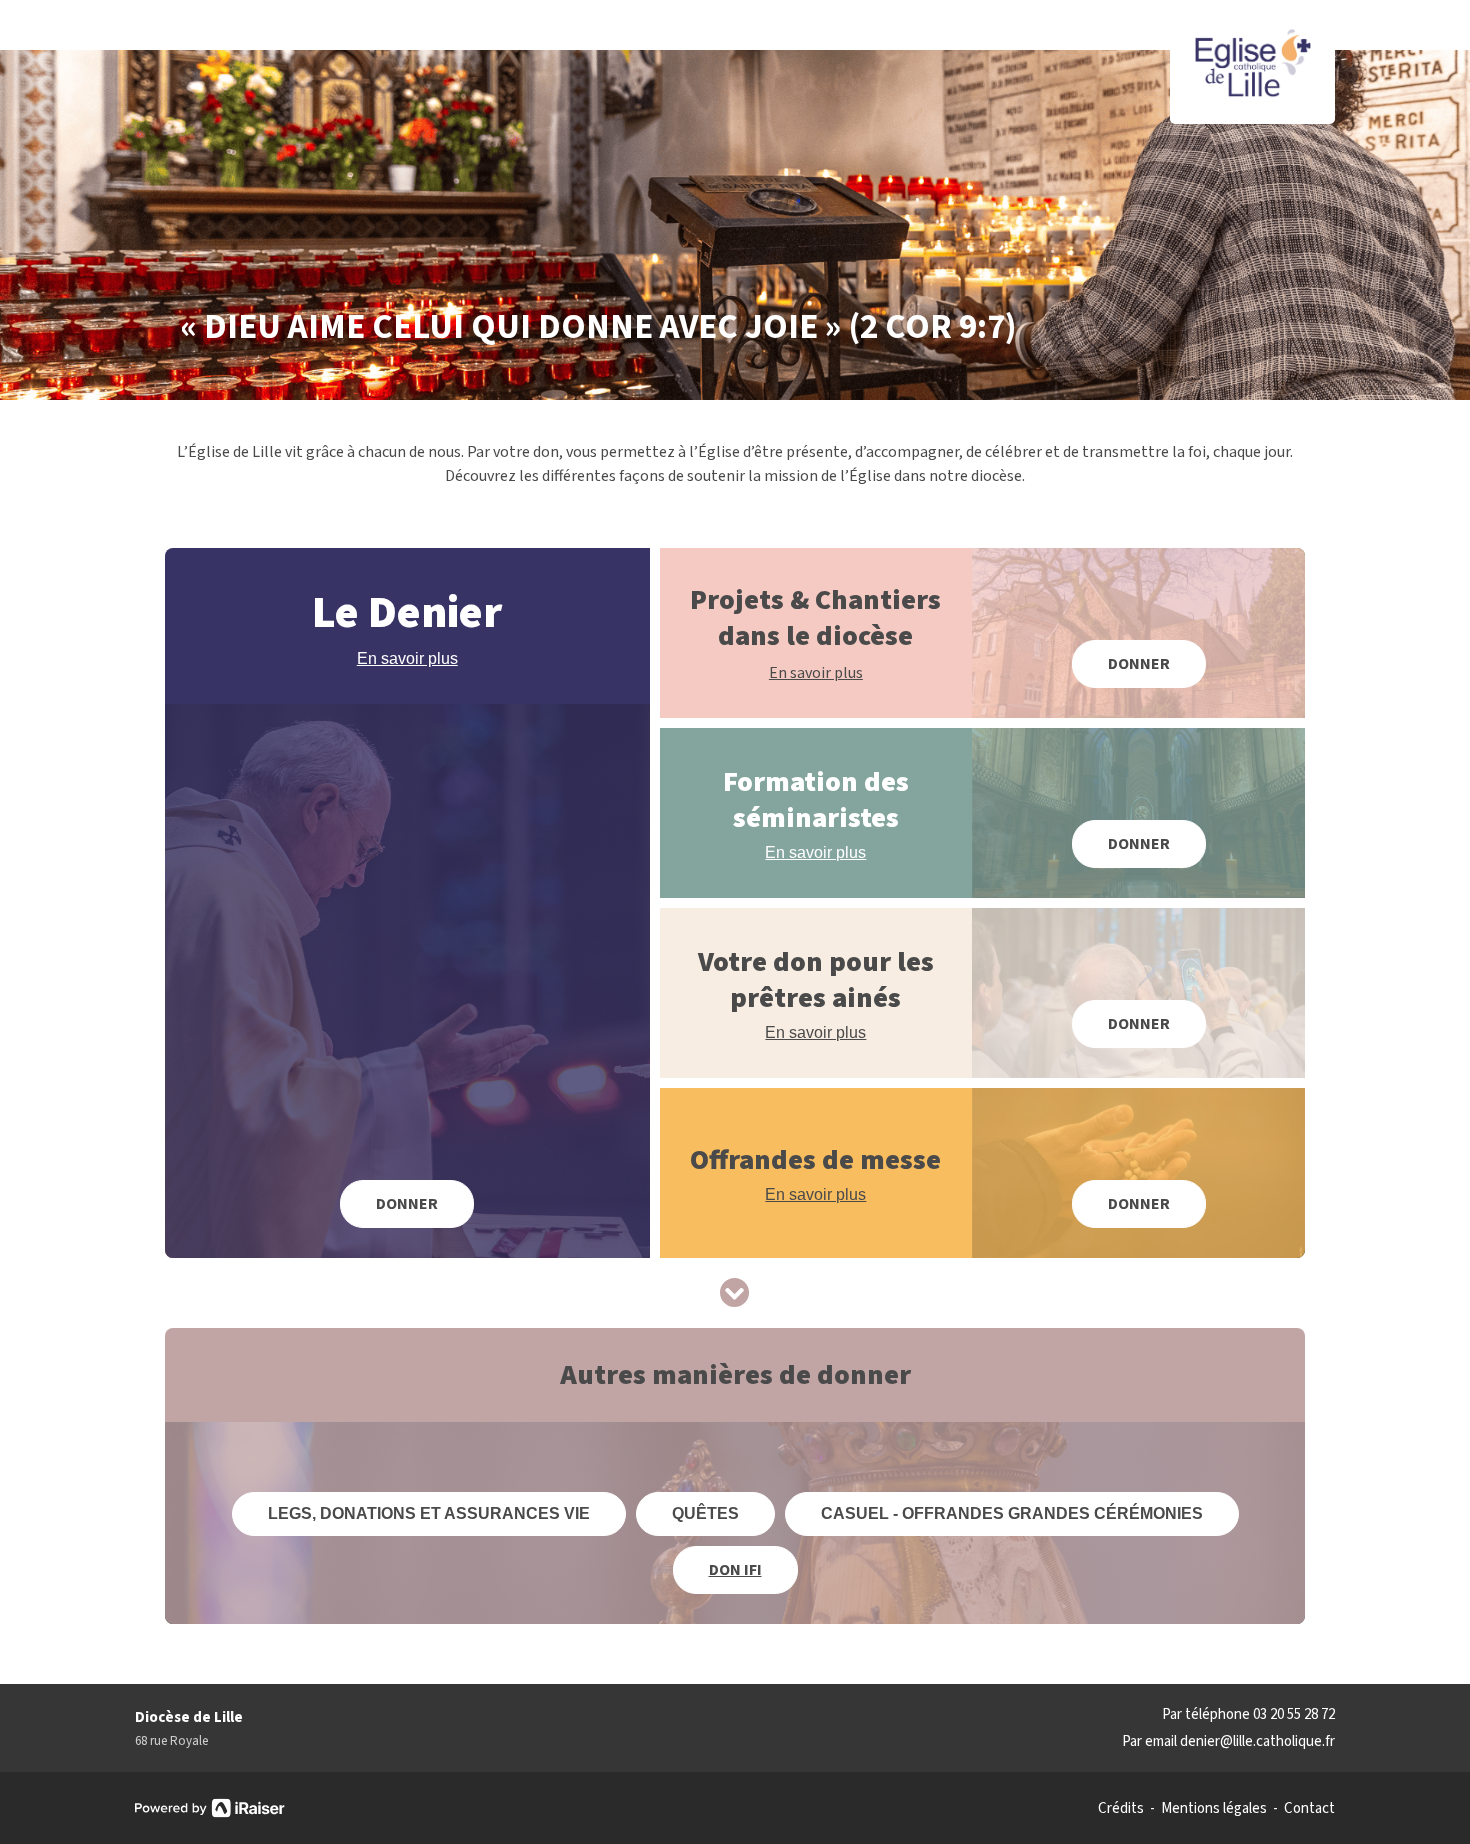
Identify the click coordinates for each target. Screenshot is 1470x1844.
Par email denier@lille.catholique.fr (1228, 1741)
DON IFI (735, 1570)
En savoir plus (407, 658)
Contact (1309, 1809)
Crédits (1121, 1809)
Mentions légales (1214, 1809)
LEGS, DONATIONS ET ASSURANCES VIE (429, 1513)
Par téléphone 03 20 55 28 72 (1248, 1714)
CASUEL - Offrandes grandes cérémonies (1012, 1513)
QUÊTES (705, 1513)
